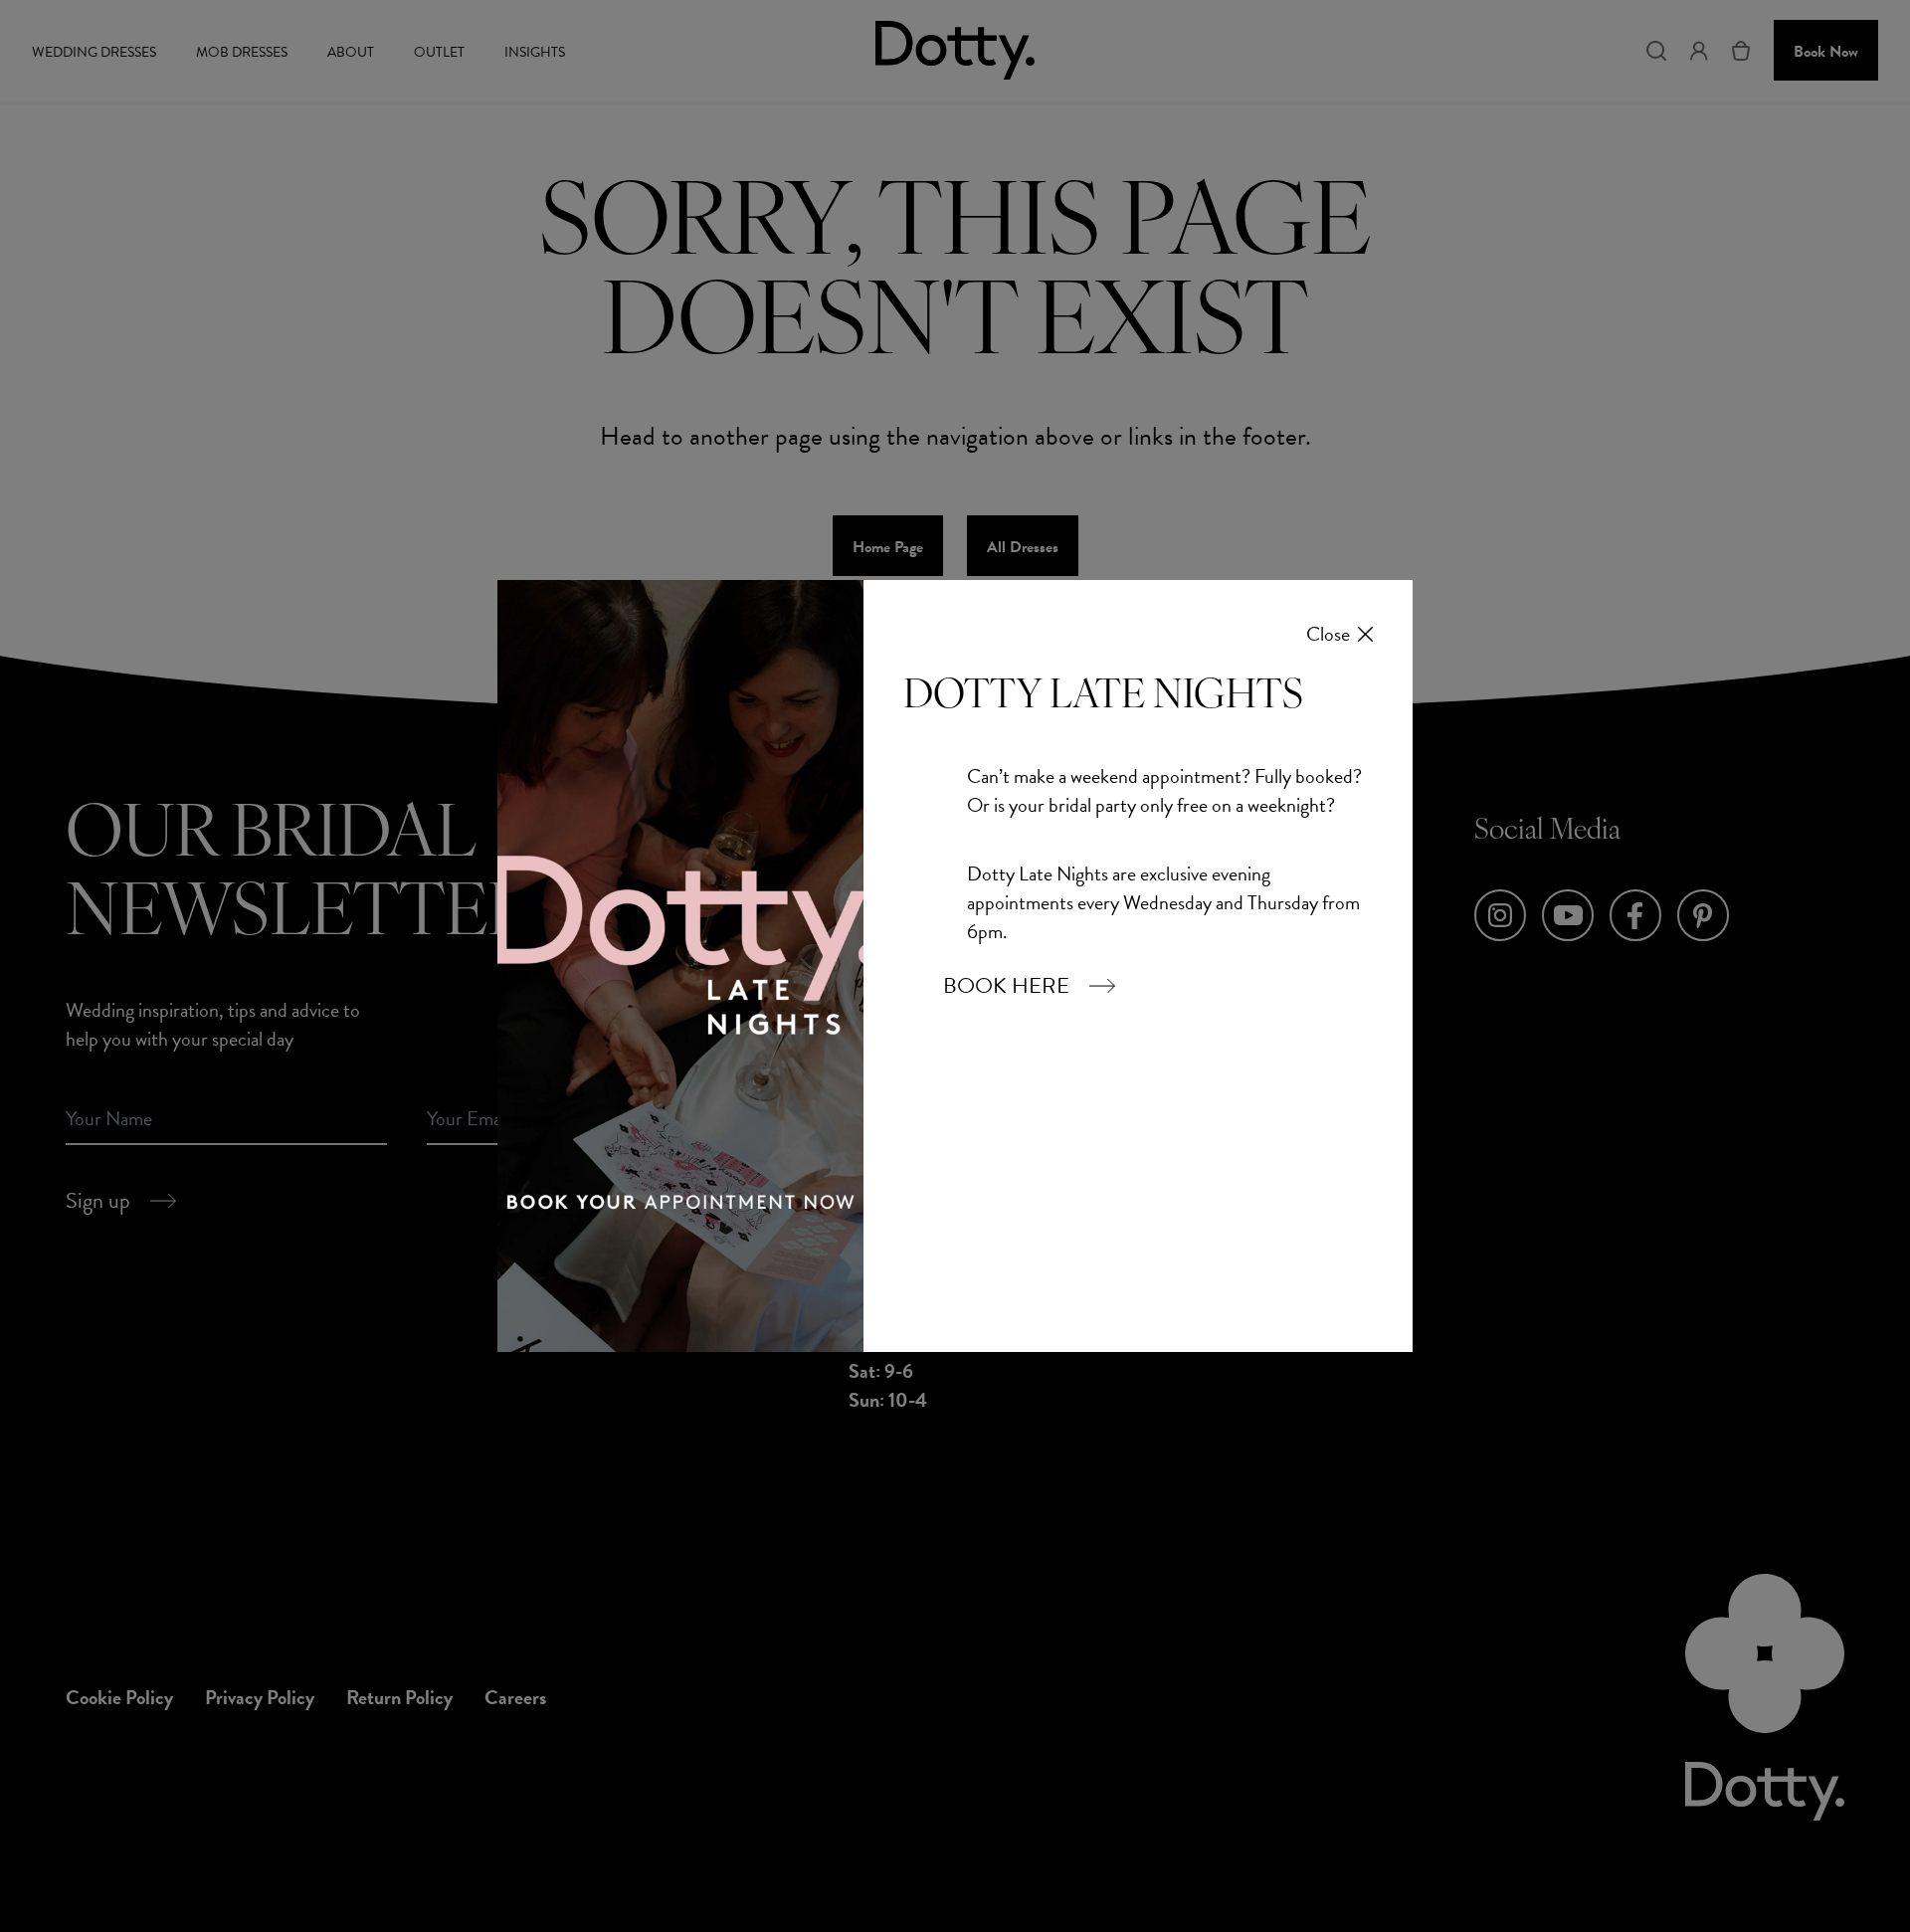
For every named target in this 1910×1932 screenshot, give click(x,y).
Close (1328, 634)
